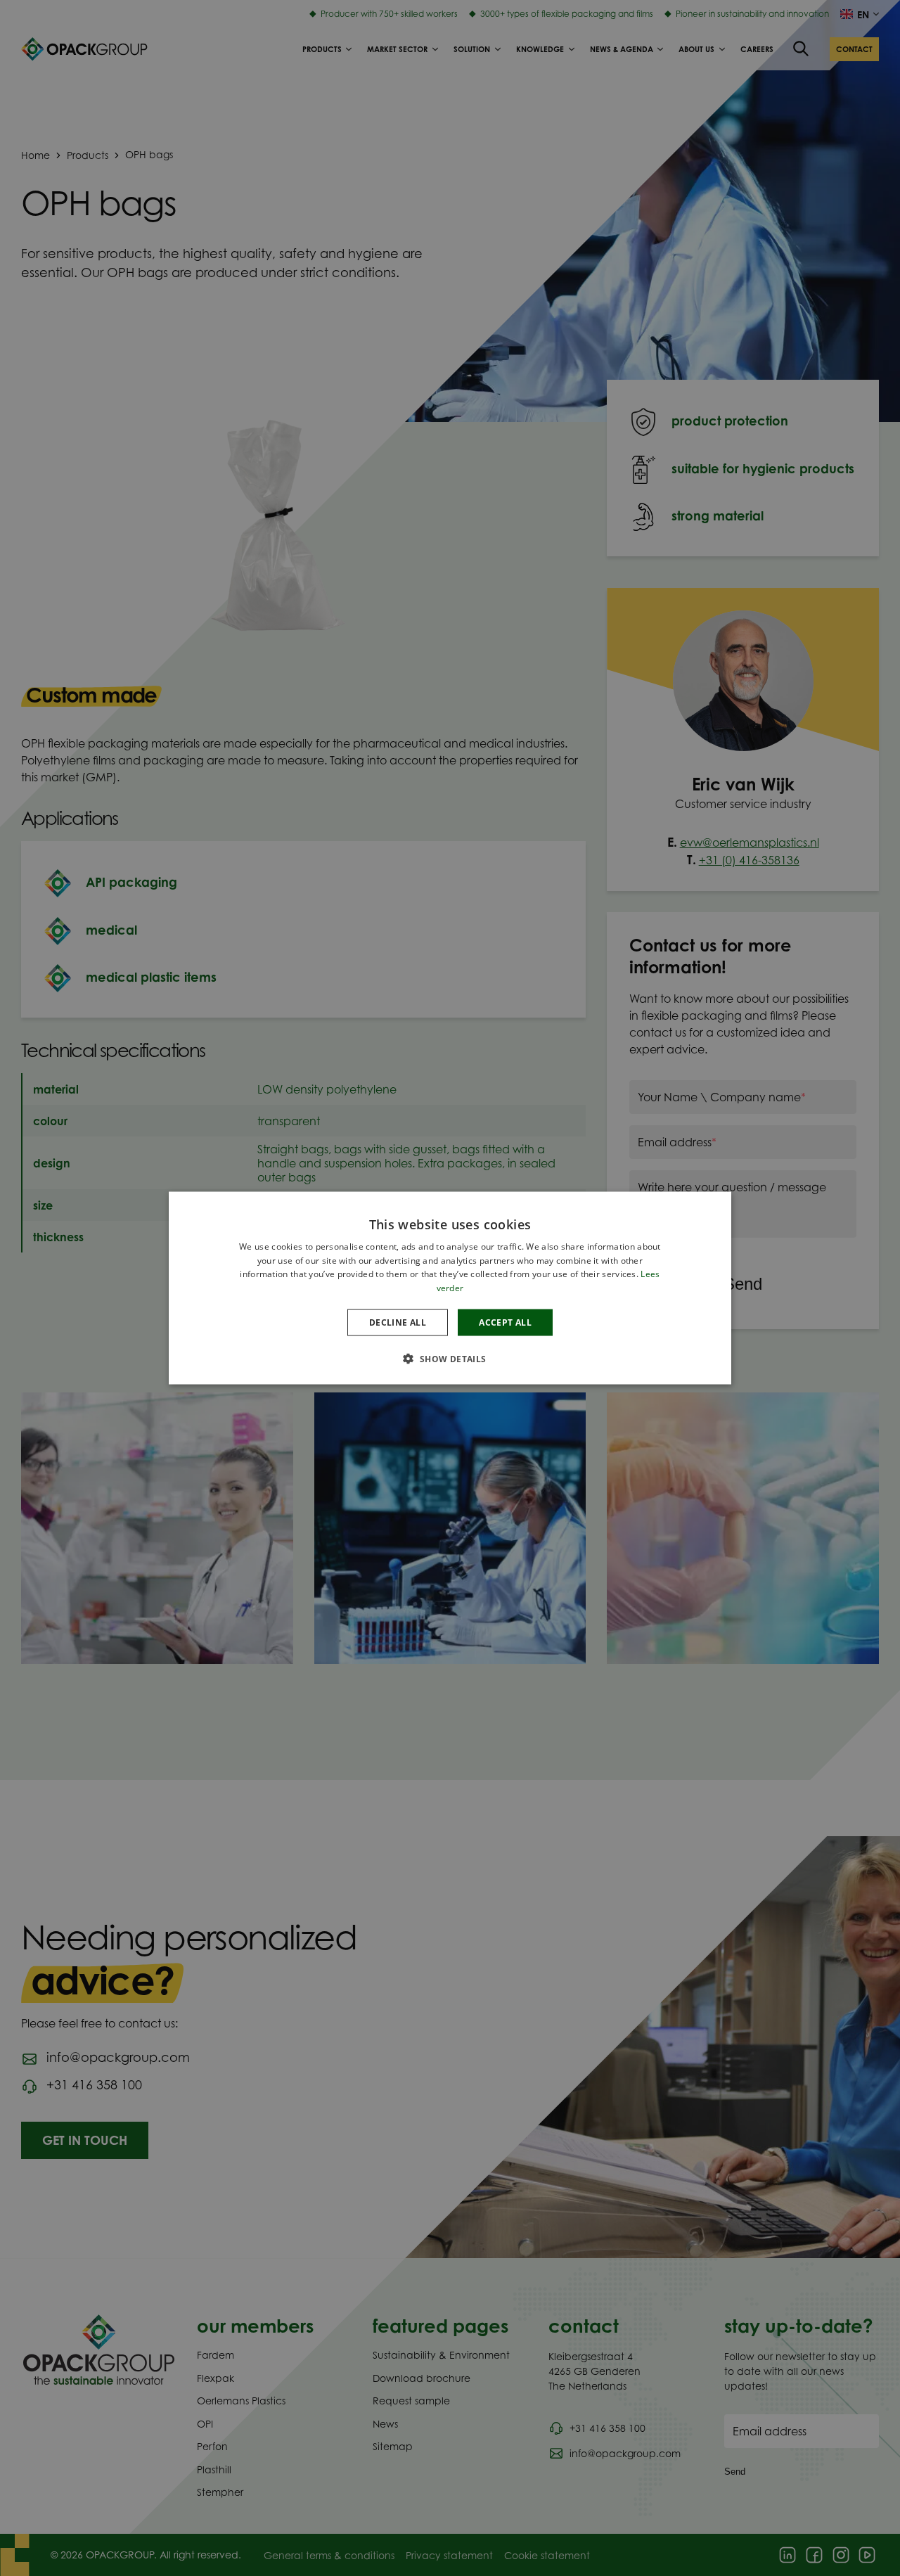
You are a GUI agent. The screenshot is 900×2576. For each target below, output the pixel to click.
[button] (450, 1359)
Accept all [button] (505, 1322)
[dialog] (450, 1288)
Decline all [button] (398, 1322)
